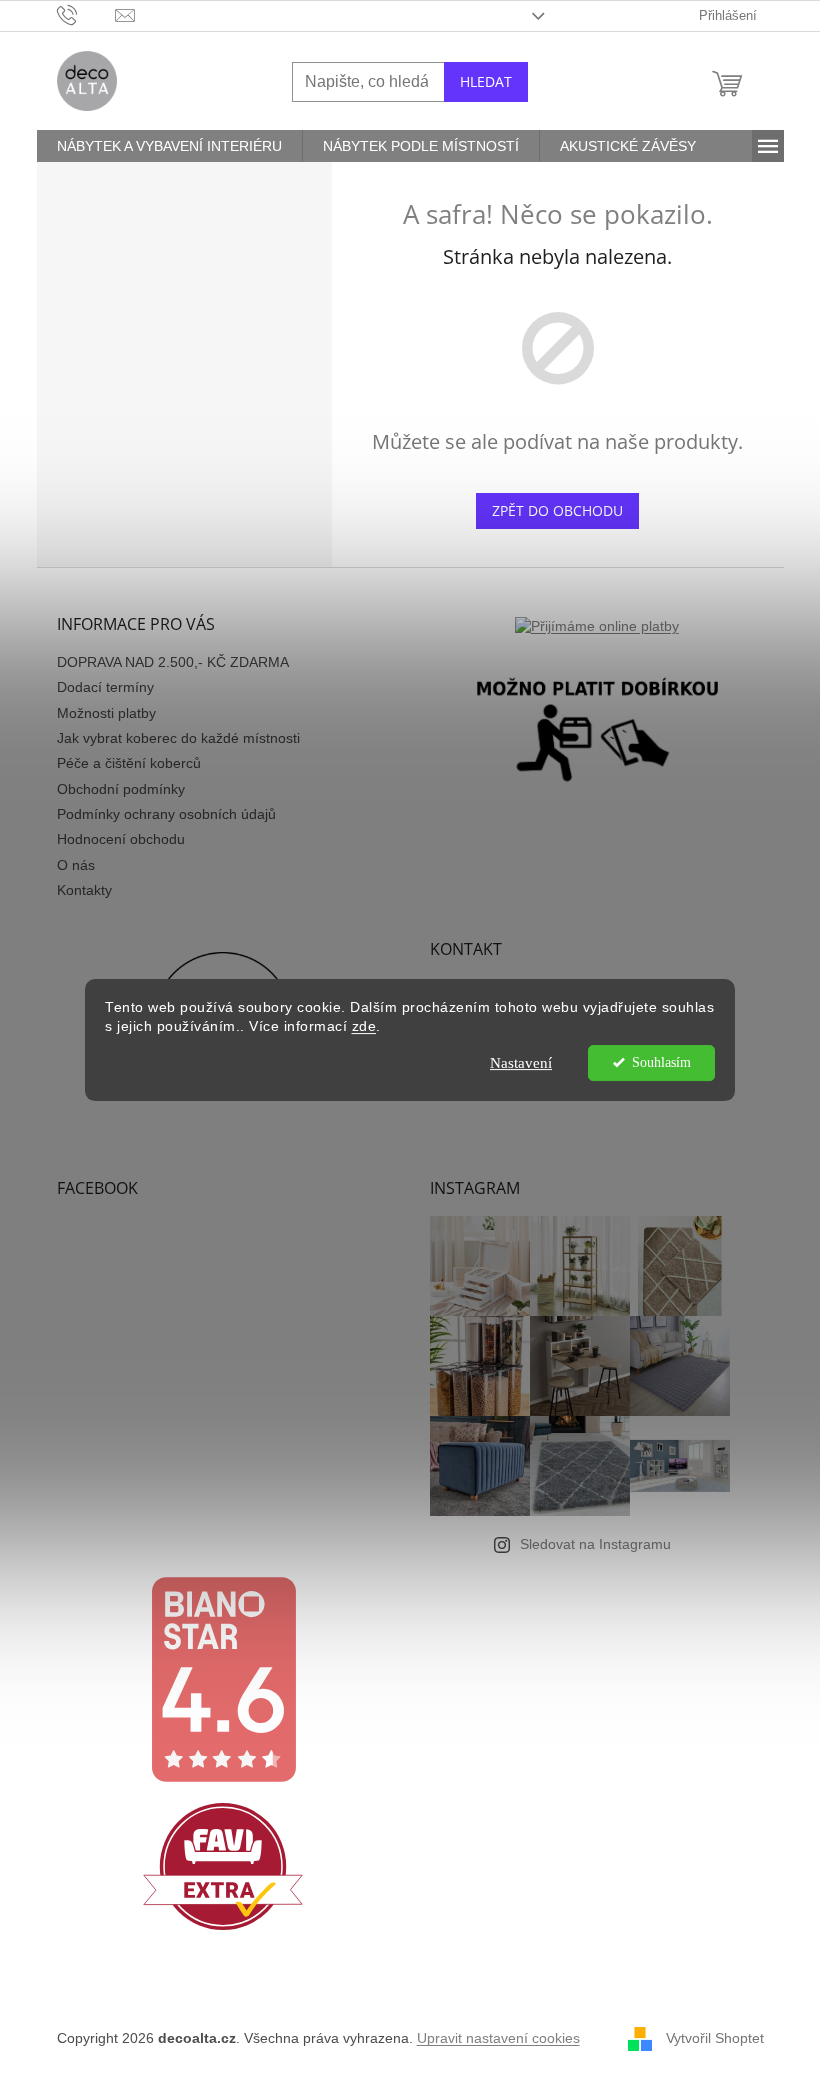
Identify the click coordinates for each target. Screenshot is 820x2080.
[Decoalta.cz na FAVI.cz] (223, 1866)
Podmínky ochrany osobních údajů (166, 814)
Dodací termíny (105, 687)
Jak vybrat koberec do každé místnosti (178, 738)
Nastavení (521, 1063)
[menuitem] (169, 146)
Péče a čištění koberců (129, 763)
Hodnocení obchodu (121, 839)
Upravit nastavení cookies (498, 2038)
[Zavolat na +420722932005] (86, 14)
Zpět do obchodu (557, 510)
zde (364, 1026)
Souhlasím (661, 1062)
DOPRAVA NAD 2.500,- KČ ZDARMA (173, 662)
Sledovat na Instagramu (595, 1544)
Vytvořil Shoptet (715, 2038)
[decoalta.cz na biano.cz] (223, 1679)
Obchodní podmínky (121, 789)
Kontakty (84, 890)
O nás (76, 865)
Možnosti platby (106, 713)
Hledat (486, 81)
